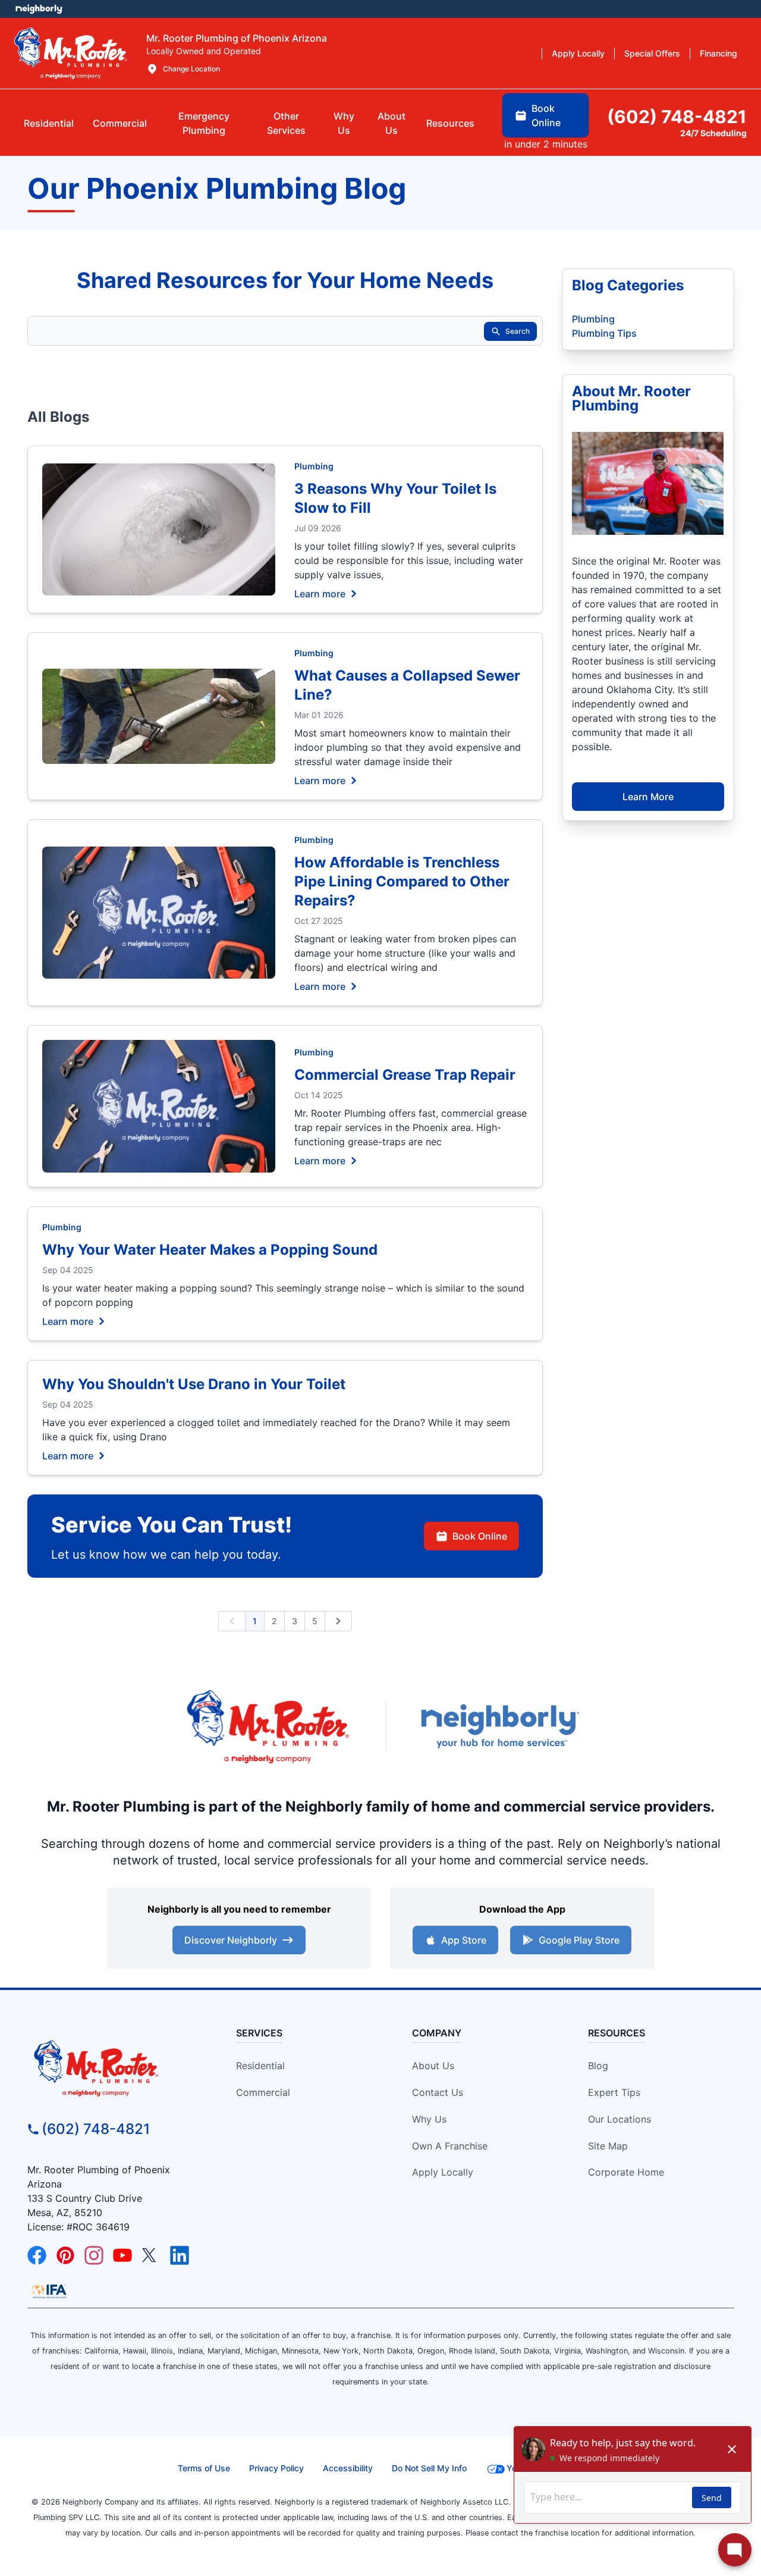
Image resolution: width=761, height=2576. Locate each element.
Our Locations (620, 2119)
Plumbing (314, 466)
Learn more (320, 593)
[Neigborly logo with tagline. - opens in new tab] (499, 1726)
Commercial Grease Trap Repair (405, 1075)
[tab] (204, 123)
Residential (260, 2066)
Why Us (429, 2119)
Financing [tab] (718, 53)
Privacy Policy (276, 2468)
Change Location (191, 69)
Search (518, 331)
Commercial (263, 2092)
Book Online (480, 1536)
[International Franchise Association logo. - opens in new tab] (49, 2291)
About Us (433, 2066)
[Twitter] (151, 2255)
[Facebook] (37, 2255)
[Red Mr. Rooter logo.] (268, 1726)
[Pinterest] (65, 2255)
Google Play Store (579, 1940)
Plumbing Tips (604, 333)
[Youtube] (122, 2255)
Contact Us (438, 2092)
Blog (598, 2066)
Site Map (608, 2146)
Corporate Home (626, 2172)
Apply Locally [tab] (578, 53)
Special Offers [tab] (652, 53)
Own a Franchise (450, 2146)
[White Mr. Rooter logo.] (71, 53)
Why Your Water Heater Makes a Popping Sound (210, 1250)
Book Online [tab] (546, 115)
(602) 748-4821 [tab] (677, 117)
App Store (464, 1940)
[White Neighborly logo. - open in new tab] (39, 9)
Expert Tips (614, 2092)
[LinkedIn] (180, 2255)
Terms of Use (204, 2468)
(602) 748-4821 (96, 2129)
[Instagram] (94, 2255)
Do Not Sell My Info (429, 2468)
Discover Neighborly (231, 1940)
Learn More (648, 797)
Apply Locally (443, 2172)
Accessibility (348, 2468)
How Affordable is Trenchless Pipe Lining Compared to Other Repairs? (402, 881)
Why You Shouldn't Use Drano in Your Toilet (194, 1384)
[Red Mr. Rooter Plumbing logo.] (117, 2068)
